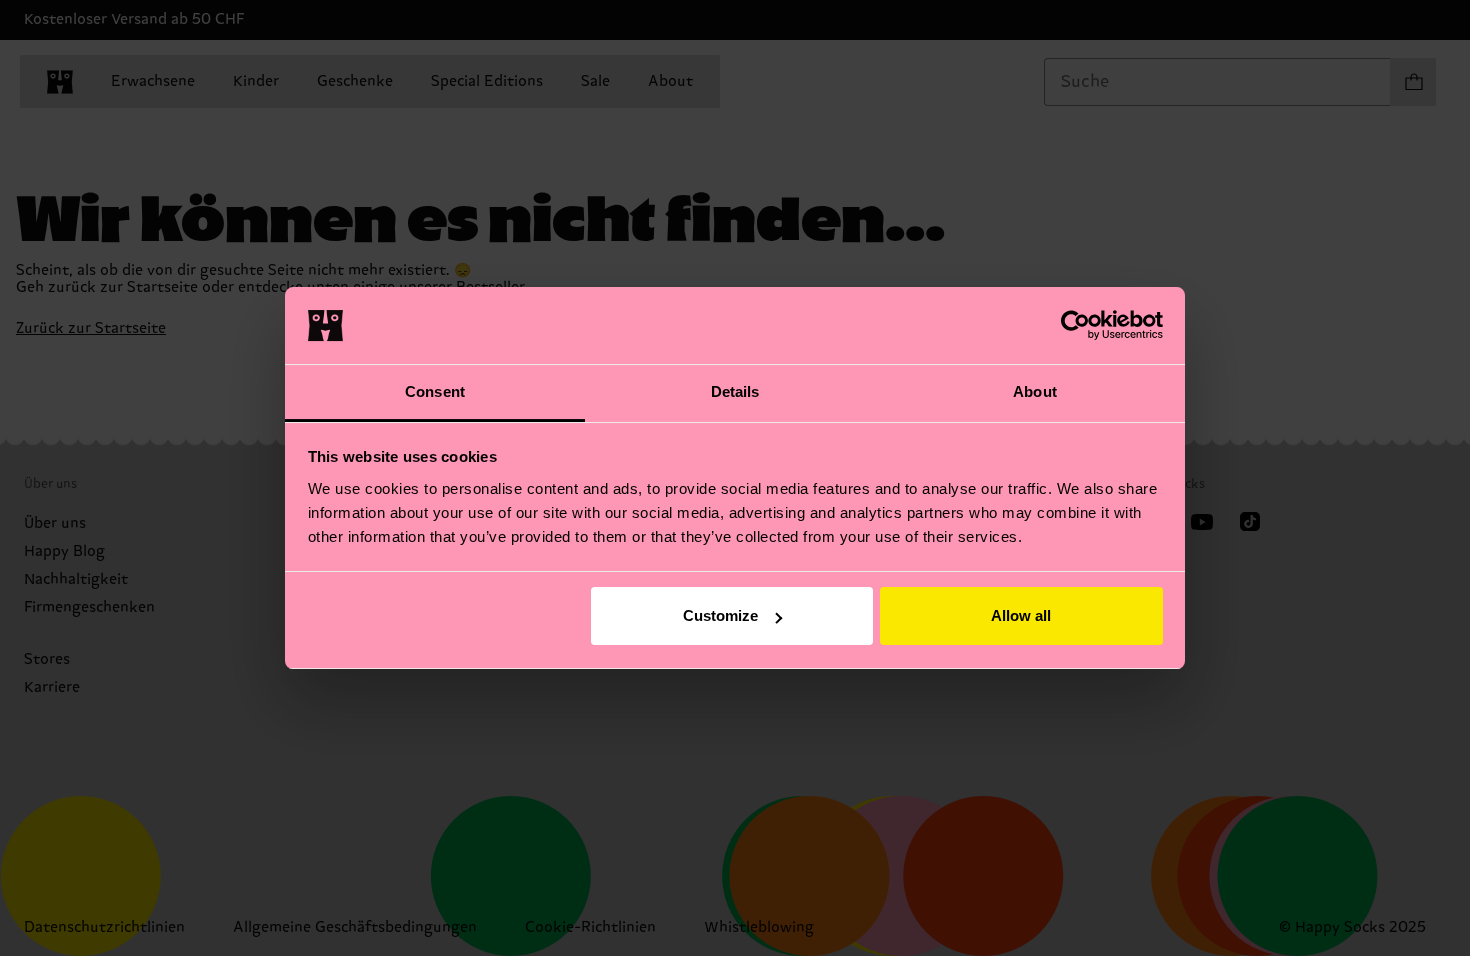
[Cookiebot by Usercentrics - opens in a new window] (1075, 325)
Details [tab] (735, 391)
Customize (720, 615)
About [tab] (1035, 391)
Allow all (1021, 615)
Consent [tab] (435, 391)
